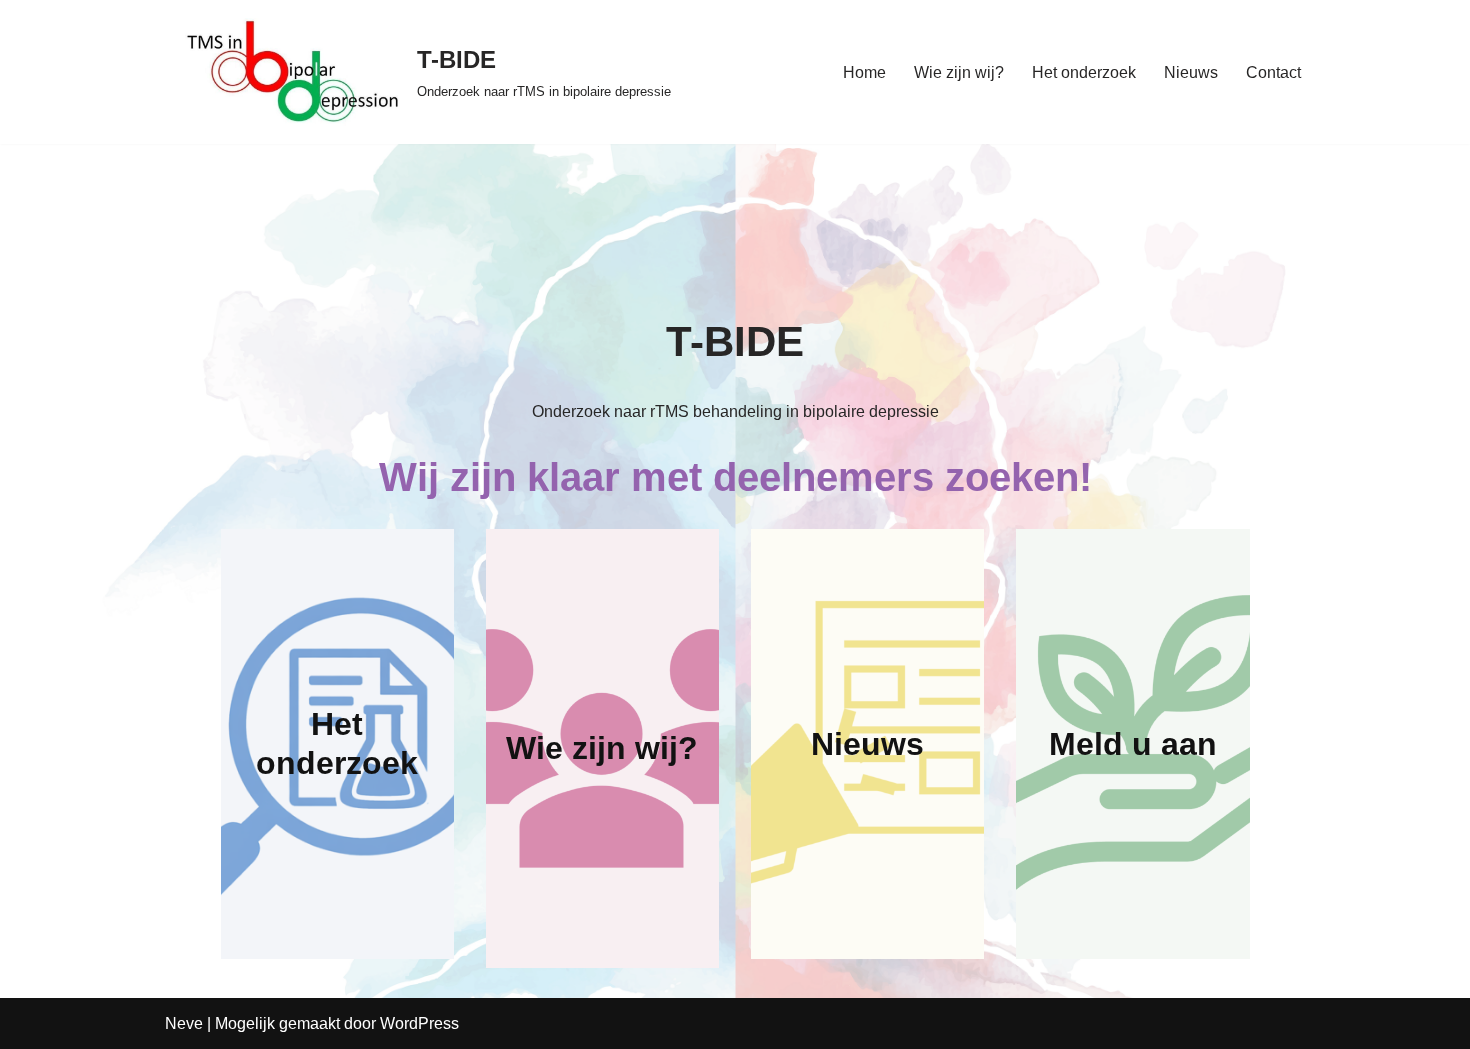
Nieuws (1191, 72)
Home (864, 72)
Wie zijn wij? (959, 72)
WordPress (419, 1023)
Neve (184, 1023)
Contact (1273, 72)
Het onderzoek (1084, 72)
